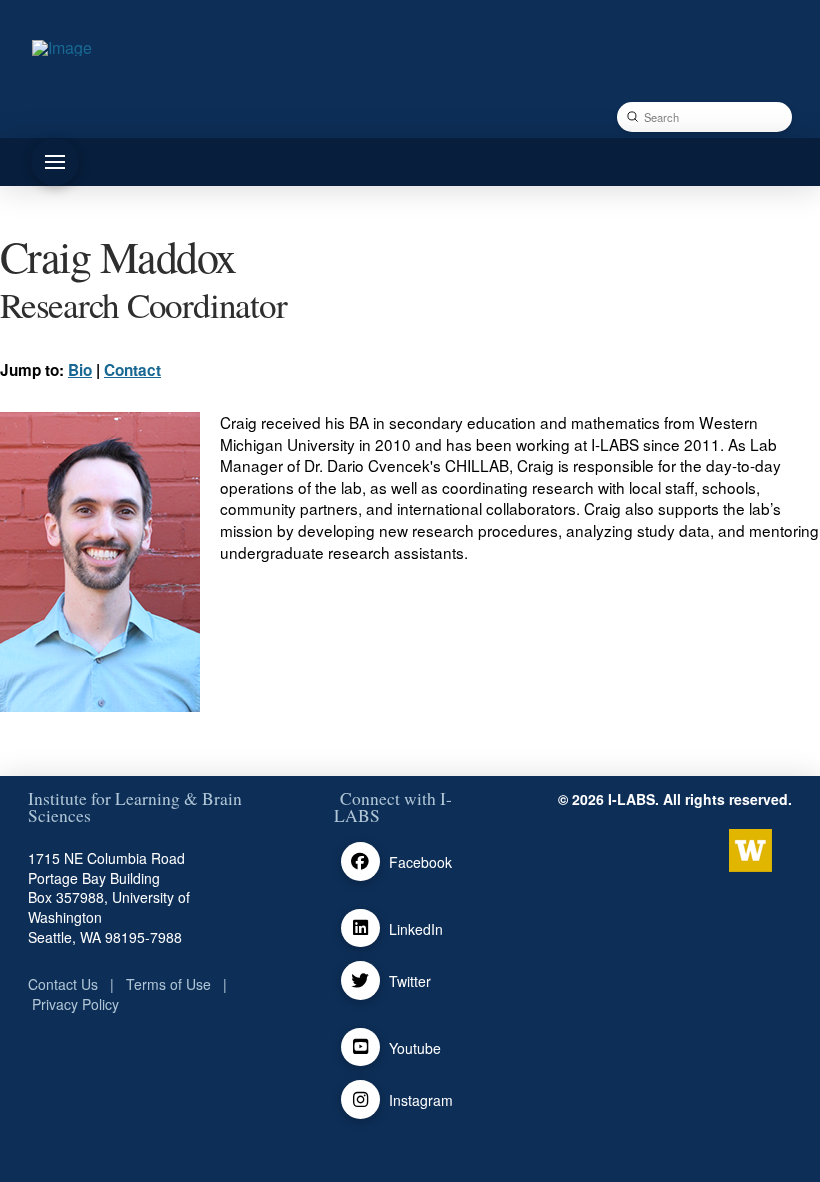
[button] (55, 162)
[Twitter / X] (360, 980)
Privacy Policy (75, 1004)
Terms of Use (168, 984)
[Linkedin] (360, 928)
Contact (132, 370)
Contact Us (63, 984)
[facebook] (360, 861)
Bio (80, 370)
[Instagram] (360, 1099)
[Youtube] (360, 1047)
